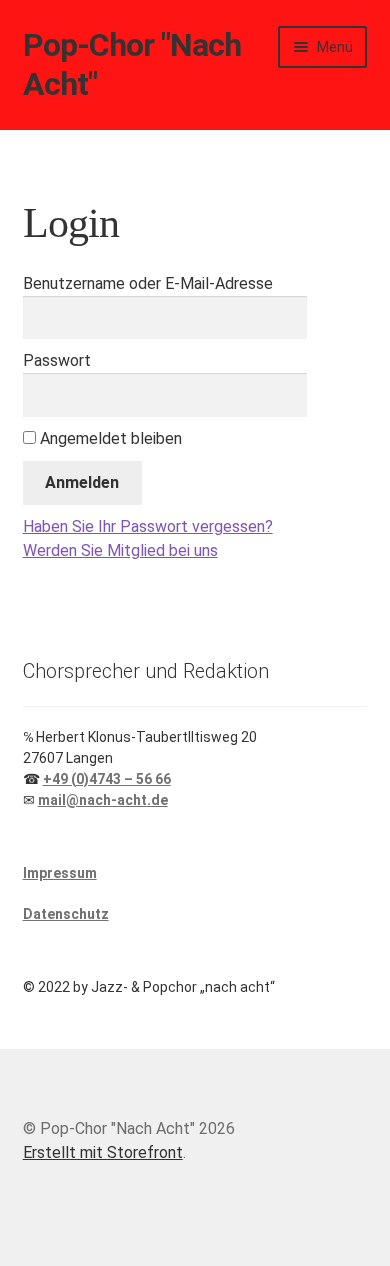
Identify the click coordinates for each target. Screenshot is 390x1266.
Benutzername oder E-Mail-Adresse (148, 283)
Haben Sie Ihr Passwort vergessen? (148, 526)
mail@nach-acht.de (103, 800)
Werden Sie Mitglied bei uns (120, 550)
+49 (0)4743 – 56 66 (107, 779)
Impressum (60, 873)
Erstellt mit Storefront (103, 1152)
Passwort (57, 360)
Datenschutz (66, 914)
